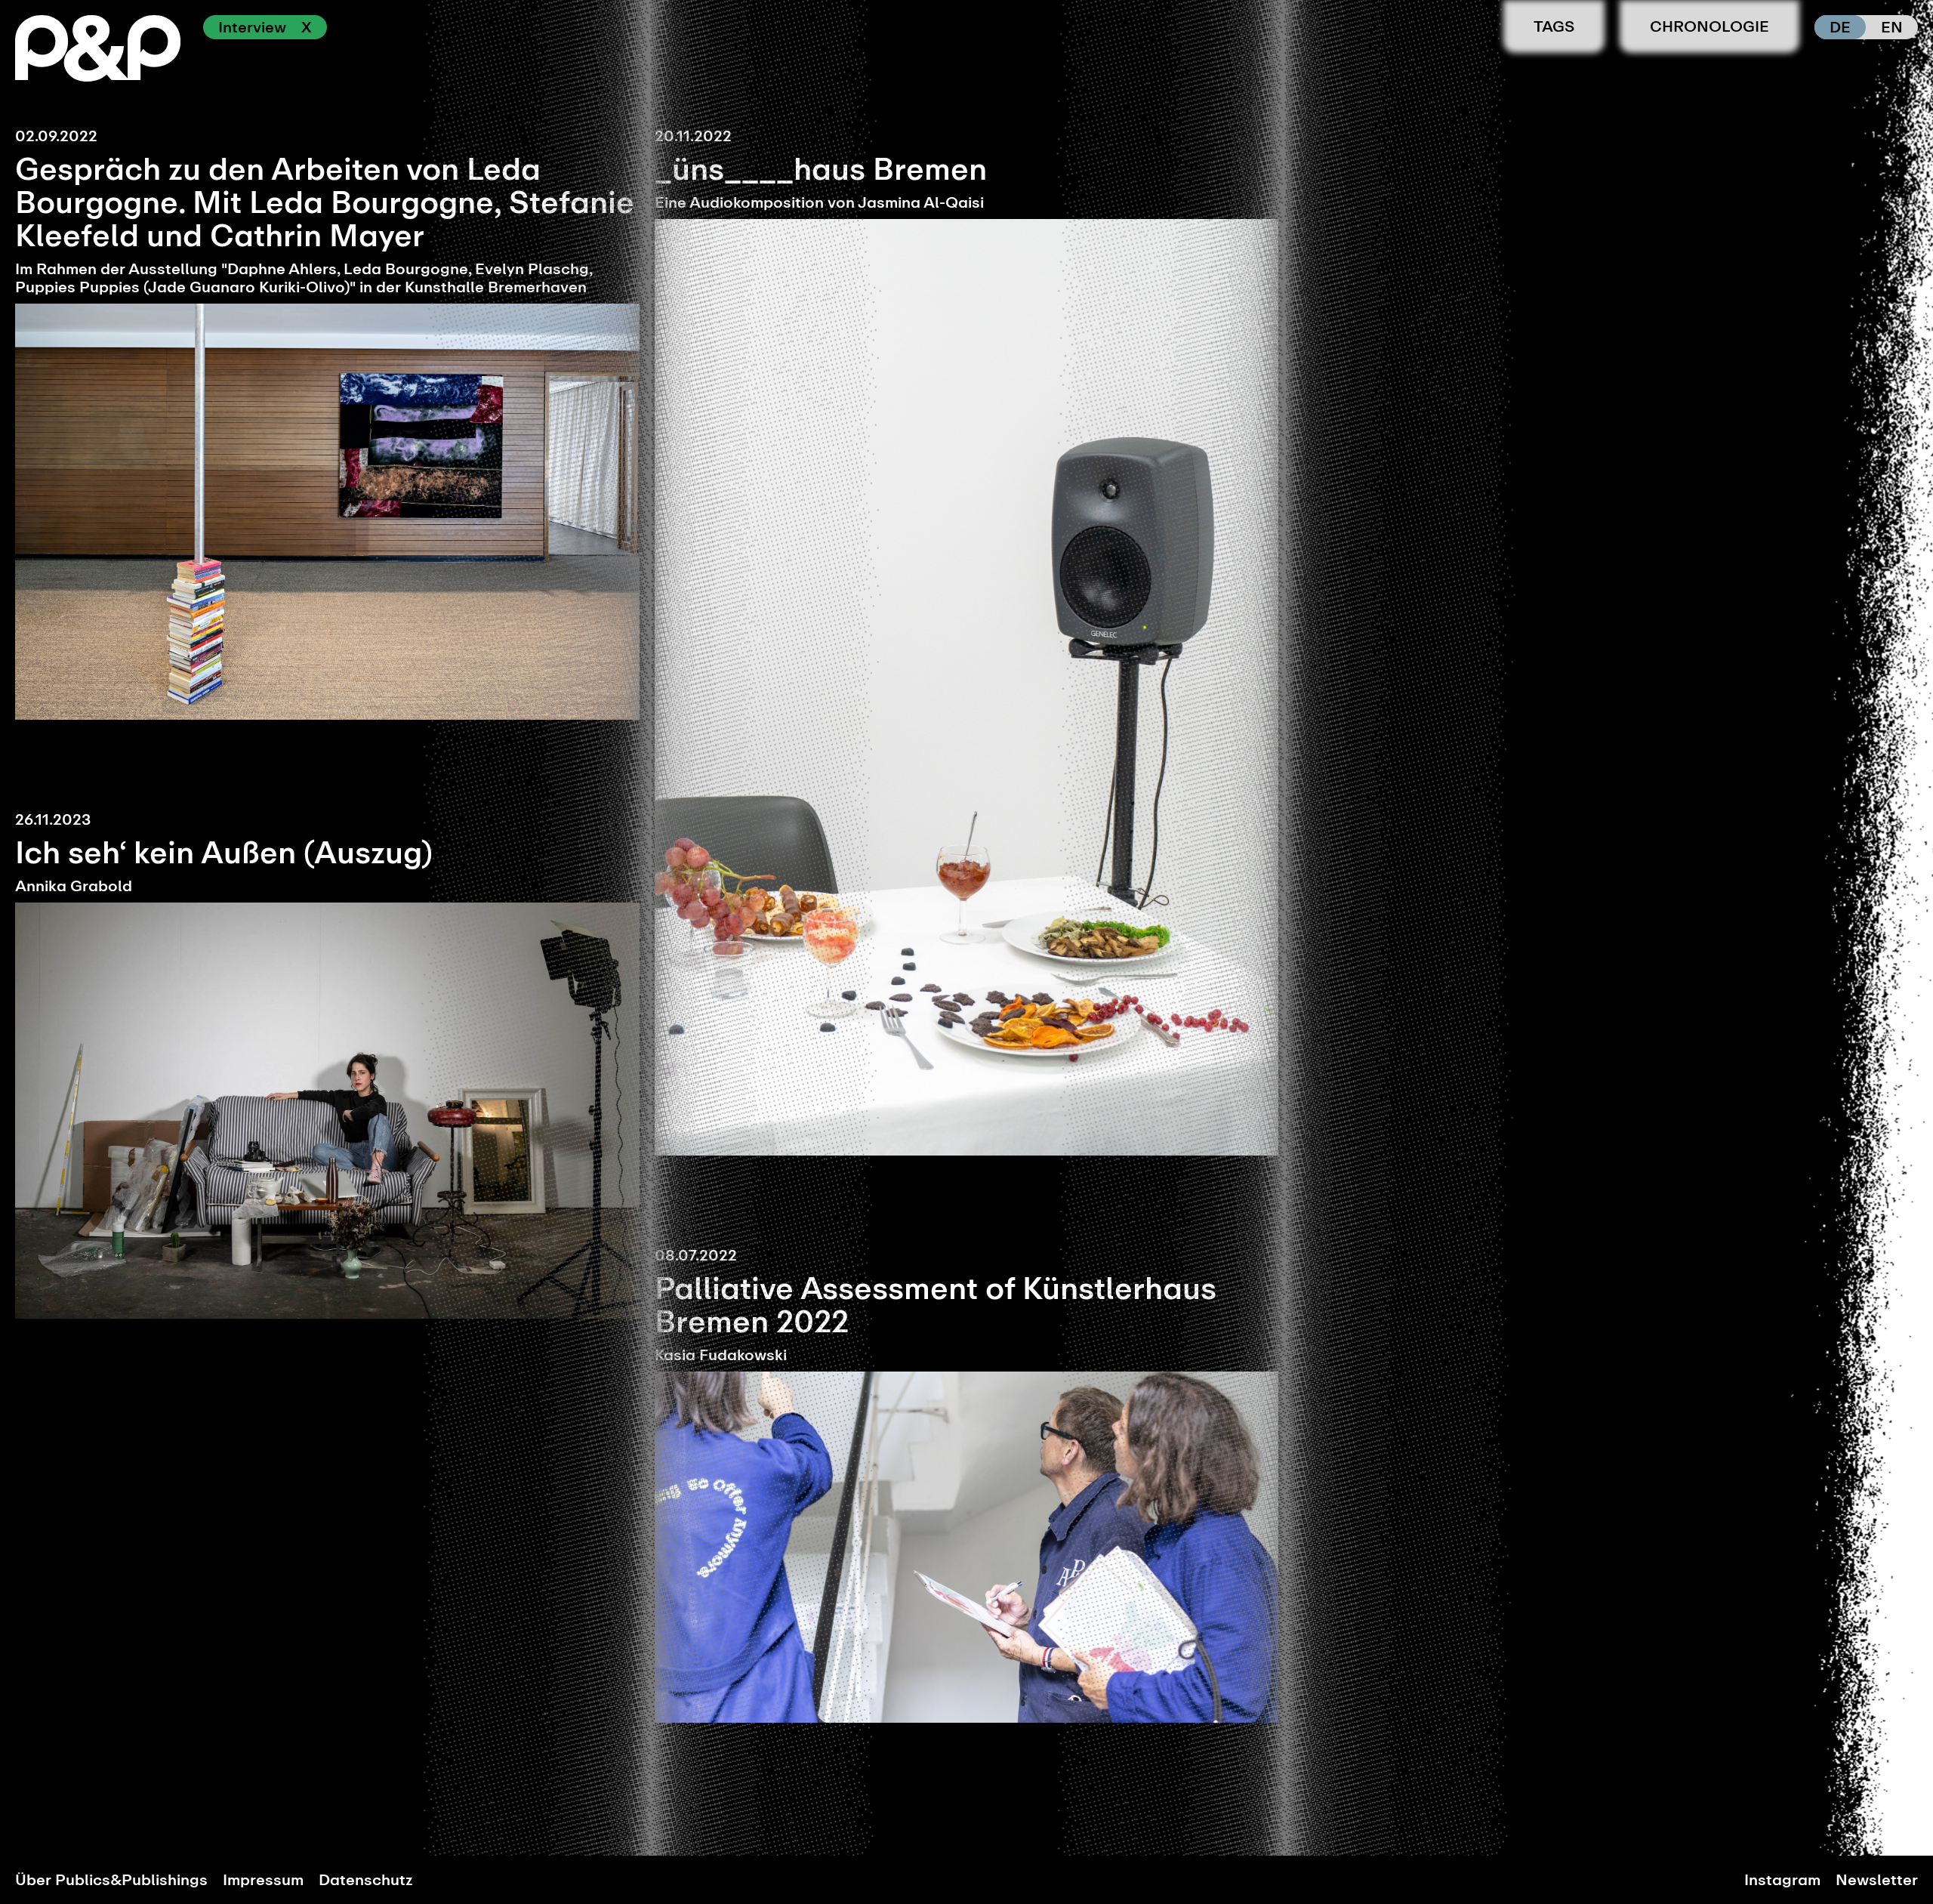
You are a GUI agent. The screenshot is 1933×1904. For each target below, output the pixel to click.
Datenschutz (366, 1880)
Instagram (1782, 1880)
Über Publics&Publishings (111, 1880)
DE (1840, 27)
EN (1892, 27)
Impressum (263, 1880)
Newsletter (1877, 1880)
